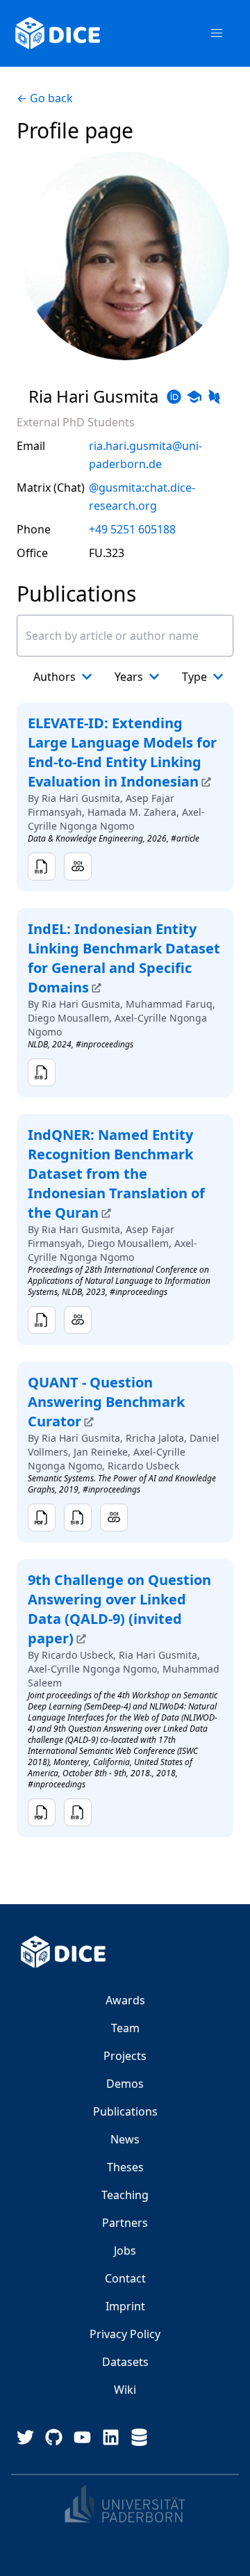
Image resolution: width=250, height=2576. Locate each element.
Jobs (125, 2251)
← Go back (45, 98)
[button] (217, 33)
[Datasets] (139, 2437)
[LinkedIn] (111, 2437)
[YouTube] (82, 2437)
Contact (125, 2278)
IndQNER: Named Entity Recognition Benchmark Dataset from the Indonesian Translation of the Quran (116, 1174)
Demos (125, 2084)
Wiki (125, 2390)
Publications (125, 2111)
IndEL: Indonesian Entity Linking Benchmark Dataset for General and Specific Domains (124, 958)
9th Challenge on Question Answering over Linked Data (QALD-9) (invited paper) (119, 1609)
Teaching (125, 2195)
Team (125, 2028)
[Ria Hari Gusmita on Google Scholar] (194, 397)
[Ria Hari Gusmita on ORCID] (174, 397)
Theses (125, 2167)
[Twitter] (25, 2437)
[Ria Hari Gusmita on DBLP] (214, 397)
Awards (125, 2000)
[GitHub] (54, 2437)
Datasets (125, 2362)
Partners (125, 2223)
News (125, 2139)
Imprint (125, 2306)
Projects (125, 2056)
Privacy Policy (125, 2334)
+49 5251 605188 (132, 529)
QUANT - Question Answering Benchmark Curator (106, 1402)
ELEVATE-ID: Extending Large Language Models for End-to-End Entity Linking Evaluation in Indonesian (122, 752)
